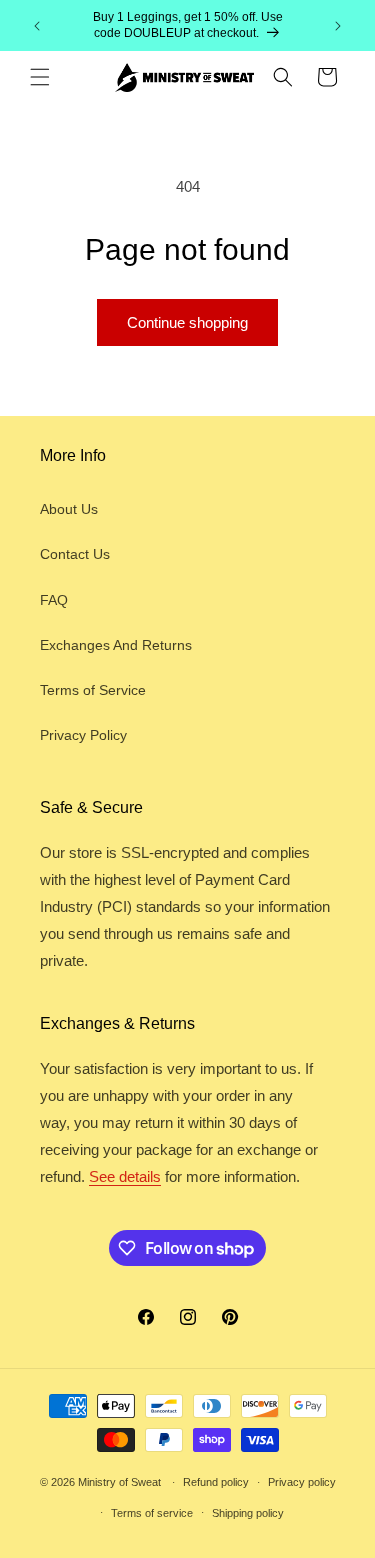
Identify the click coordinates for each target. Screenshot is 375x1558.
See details (125, 1176)
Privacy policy (302, 1482)
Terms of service (152, 1513)
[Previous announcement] (37, 26)
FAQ (54, 600)
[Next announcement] (338, 26)
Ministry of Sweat (119, 1482)
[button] (40, 77)
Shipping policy (248, 1513)
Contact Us (75, 554)
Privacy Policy (83, 735)
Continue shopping (187, 322)
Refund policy (216, 1482)
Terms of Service (93, 690)
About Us (69, 509)
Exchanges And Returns (116, 645)
